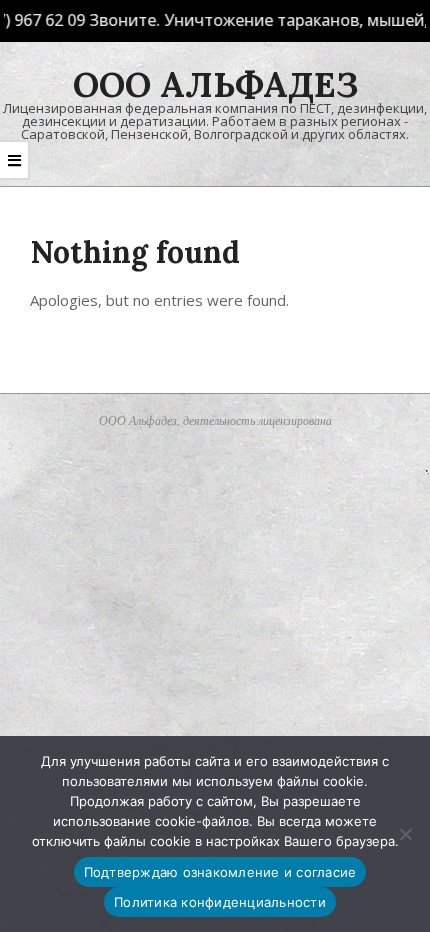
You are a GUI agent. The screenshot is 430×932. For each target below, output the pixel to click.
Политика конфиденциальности (220, 902)
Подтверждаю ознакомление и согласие (220, 872)
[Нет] (405, 834)
